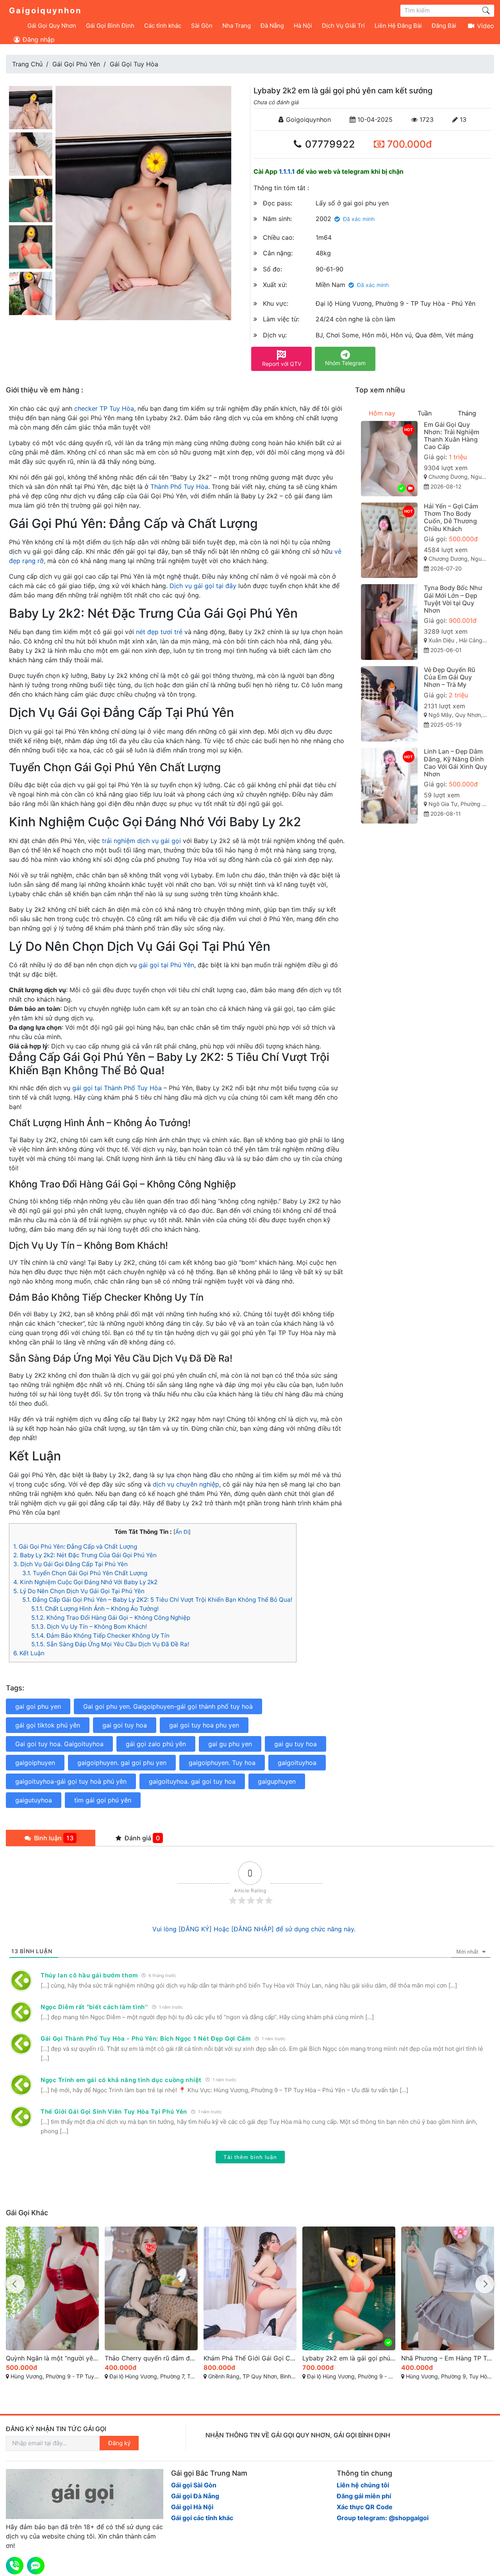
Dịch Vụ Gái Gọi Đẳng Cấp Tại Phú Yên (71, 1564)
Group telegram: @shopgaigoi (383, 2518)
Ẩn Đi (182, 1532)
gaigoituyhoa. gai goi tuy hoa (192, 1781)
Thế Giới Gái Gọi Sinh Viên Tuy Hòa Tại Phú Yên (114, 2112)
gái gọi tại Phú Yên (166, 965)
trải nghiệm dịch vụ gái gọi (141, 841)
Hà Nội (303, 26)
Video (485, 26)
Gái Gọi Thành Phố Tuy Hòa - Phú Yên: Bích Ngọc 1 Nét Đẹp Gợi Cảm (146, 2039)
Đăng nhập (38, 39)
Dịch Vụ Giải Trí (343, 26)
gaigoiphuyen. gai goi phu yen (122, 1763)
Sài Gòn (202, 26)
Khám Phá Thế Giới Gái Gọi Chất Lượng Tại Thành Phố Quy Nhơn (151, 2358)
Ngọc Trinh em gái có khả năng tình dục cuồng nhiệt (121, 2080)
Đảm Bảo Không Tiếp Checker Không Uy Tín (100, 1636)
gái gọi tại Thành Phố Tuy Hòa (117, 1088)
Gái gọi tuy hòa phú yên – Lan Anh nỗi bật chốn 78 (448, 2358)
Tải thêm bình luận (250, 2157)
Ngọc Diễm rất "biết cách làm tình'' (94, 2007)
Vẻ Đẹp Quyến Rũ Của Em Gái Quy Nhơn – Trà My (450, 677)
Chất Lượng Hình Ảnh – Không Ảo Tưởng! (95, 1609)
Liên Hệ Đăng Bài (398, 26)
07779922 (329, 144)
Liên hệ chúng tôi (363, 2485)
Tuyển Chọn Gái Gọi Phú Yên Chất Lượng (85, 1573)
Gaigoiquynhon (45, 11)
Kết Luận (29, 1653)
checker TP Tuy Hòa (104, 408)
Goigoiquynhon (307, 119)
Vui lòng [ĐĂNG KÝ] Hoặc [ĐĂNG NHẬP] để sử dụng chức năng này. (254, 1929)
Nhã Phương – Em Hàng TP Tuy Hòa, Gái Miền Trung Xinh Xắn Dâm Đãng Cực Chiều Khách (349, 2358)
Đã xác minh (359, 219)
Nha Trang (237, 26)
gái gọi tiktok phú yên (48, 1725)
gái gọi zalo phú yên (156, 1744)
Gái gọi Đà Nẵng (195, 2496)
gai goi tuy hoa (125, 1725)
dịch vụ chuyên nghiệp (186, 1484)
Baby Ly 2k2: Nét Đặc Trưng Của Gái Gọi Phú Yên (85, 1555)
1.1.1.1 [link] (287, 171)
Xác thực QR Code (365, 2507)
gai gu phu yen (230, 1744)
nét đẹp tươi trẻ (159, 632)
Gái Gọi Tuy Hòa (134, 64)
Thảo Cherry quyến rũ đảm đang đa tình (52, 2358)
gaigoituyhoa (297, 1763)
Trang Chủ (27, 64)
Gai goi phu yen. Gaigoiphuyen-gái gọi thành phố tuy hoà (168, 1706)
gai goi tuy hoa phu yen (204, 1725)
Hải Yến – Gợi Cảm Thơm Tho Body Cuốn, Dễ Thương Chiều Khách (451, 517)
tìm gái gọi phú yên (103, 1800)
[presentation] (15, 2284)
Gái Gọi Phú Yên (76, 64)
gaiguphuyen (277, 1781)
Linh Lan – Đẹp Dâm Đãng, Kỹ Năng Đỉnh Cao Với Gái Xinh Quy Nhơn (455, 763)
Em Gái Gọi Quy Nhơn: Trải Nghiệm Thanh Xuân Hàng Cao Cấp (452, 436)
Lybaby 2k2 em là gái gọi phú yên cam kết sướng (250, 2358)
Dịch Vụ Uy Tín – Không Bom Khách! (89, 1627)
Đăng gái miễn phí (364, 2496)
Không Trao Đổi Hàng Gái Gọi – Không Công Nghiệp (111, 1618)
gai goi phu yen (38, 1706)
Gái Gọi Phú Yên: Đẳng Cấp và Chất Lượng (75, 1546)
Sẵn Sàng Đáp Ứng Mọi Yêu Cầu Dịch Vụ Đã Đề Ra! (110, 1644)
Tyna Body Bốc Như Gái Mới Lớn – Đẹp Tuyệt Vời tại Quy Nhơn (453, 599)
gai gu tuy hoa (296, 1744)
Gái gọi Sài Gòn (194, 2485)
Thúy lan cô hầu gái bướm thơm (89, 1975)
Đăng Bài (444, 26)
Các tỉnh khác (163, 26)
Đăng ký (119, 2443)
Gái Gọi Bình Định (110, 26)
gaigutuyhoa (34, 1800)
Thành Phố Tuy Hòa (179, 487)
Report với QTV (282, 364)
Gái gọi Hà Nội (192, 2507)
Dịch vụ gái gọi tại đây (203, 586)
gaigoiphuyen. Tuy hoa (222, 1763)
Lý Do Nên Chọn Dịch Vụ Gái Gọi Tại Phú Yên (79, 1591)
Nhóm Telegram (345, 363)
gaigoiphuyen (35, 1763)
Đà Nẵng (272, 26)
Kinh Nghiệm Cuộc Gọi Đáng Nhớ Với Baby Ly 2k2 (85, 1582)
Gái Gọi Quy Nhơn (52, 26)
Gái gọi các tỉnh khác (202, 2518)
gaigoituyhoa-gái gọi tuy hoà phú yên (71, 1781)
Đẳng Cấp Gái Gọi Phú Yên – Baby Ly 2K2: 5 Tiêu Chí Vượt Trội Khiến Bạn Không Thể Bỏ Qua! (157, 1600)
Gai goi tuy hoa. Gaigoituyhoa (59, 1744)
